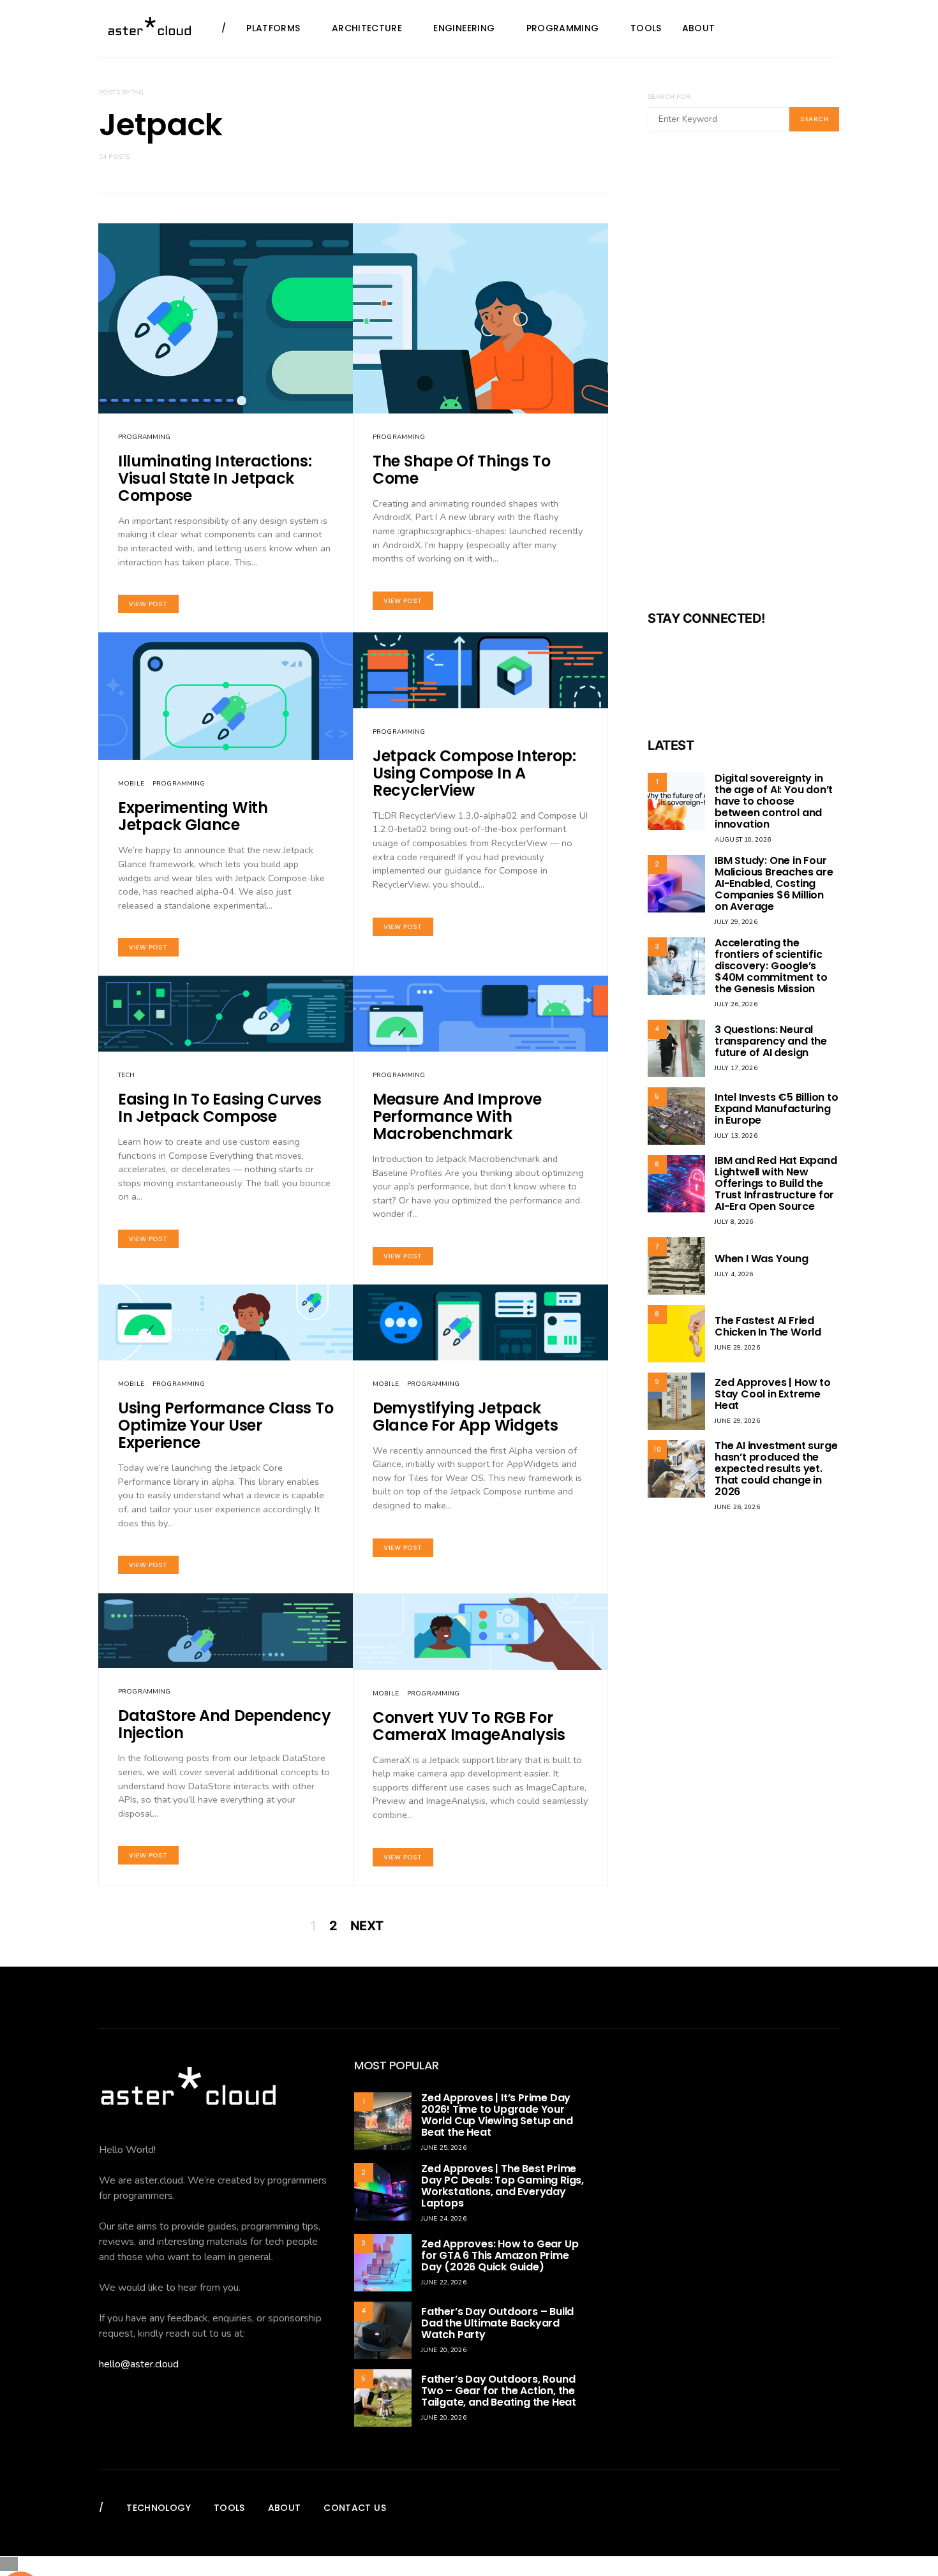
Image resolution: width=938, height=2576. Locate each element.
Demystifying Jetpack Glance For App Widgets (465, 1417)
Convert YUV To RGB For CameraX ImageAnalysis (469, 1726)
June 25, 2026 (444, 2148)
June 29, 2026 (737, 1348)
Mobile (131, 784)
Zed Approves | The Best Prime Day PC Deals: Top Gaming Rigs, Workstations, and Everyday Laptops (502, 2186)
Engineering (464, 28)
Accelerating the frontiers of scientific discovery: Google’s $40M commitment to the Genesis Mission (771, 966)
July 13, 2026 (736, 1136)
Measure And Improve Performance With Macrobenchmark (457, 1116)
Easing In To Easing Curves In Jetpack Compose (220, 1108)
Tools (646, 28)
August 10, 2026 (743, 840)
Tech (127, 1075)
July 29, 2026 (736, 922)
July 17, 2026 (736, 1068)
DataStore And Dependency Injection (225, 1724)
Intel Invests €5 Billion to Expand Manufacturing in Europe (777, 1109)
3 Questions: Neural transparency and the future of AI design (771, 1041)
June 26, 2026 (737, 1507)
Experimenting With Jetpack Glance (193, 816)
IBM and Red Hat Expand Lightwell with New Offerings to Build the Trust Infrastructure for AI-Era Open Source (776, 1183)
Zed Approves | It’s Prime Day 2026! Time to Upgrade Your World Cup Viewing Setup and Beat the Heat (497, 2115)
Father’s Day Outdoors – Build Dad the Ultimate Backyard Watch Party (497, 2323)
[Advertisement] (743, 379)
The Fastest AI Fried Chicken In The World (768, 1326)
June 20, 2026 (444, 2350)
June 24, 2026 (444, 2219)
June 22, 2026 (444, 2282)
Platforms (273, 28)
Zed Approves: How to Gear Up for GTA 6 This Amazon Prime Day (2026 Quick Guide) (500, 2255)
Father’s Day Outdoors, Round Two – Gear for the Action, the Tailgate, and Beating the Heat (499, 2391)
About (699, 28)
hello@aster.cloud (139, 2364)
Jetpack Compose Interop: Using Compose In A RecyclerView (474, 773)
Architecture (367, 28)
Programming (563, 28)
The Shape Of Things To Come (461, 470)
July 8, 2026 (734, 1222)
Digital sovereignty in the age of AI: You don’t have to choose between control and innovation (774, 801)
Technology (159, 2508)
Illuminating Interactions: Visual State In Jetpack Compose (215, 478)
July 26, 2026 (736, 1004)
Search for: (670, 97)
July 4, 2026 (734, 1274)
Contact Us (355, 2508)
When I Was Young (762, 1259)
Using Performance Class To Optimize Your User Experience (226, 1425)
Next (367, 1926)
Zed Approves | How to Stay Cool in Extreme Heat (773, 1394)
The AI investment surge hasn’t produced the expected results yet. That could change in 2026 (776, 1469)
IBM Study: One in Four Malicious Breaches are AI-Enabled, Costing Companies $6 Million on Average (774, 883)
